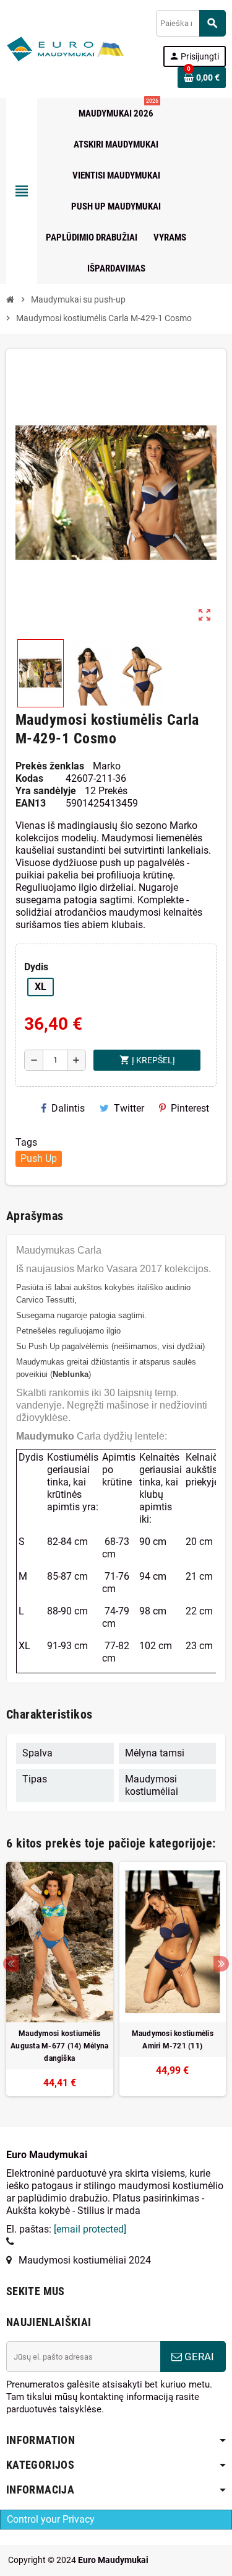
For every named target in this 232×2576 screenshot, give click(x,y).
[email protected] (90, 2229)
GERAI (198, 2357)
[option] (60, 1979)
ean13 (31, 803)
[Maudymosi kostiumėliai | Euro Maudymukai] (50, 48)
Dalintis (68, 1108)
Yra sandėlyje (46, 791)
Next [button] (221, 1964)
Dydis (36, 967)
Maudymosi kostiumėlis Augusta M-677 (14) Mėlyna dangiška (59, 2046)
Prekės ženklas (50, 766)
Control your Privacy (51, 2519)
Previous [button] (11, 1964)
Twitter (129, 1108)
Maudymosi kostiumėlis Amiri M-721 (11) (173, 2040)
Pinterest (190, 1108)
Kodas (29, 778)
